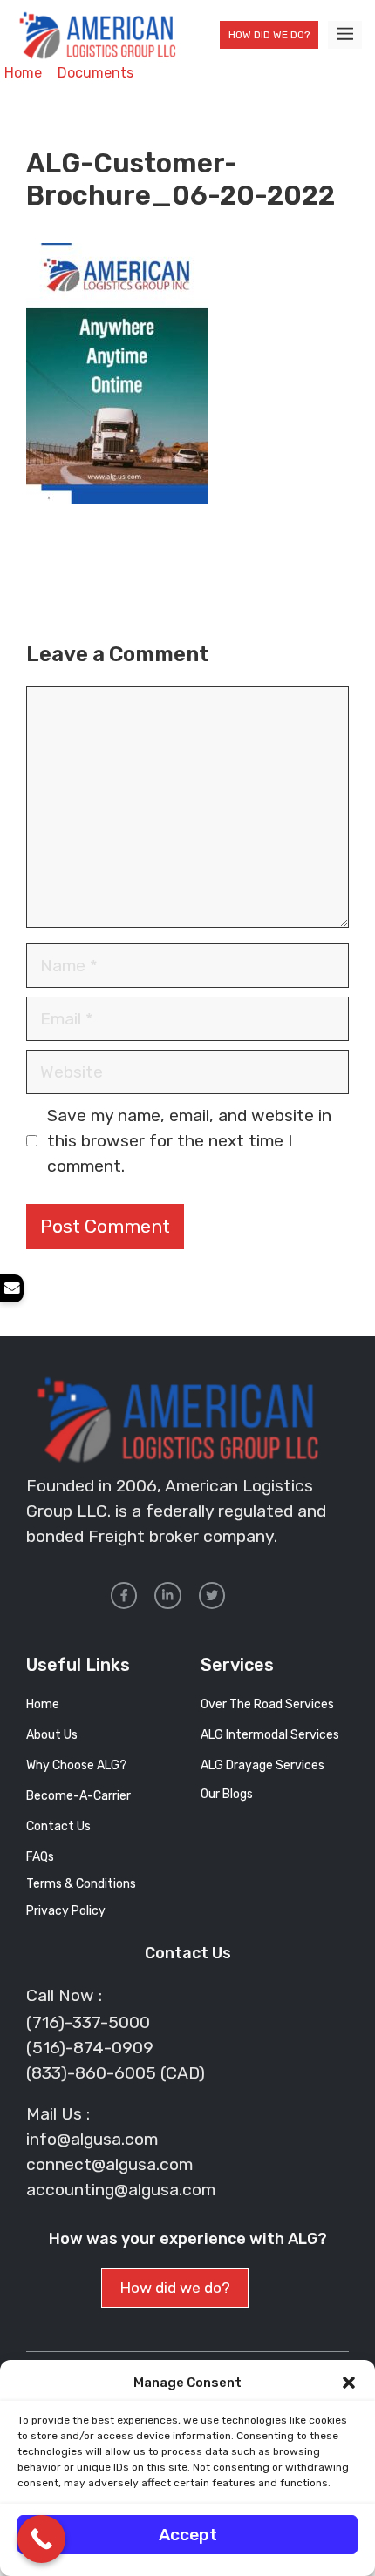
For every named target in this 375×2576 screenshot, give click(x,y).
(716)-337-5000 (88, 2022)
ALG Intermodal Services (270, 1735)
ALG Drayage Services (262, 1765)
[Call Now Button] (41, 2539)
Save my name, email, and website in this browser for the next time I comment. (189, 1141)
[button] (349, 2383)
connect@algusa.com (109, 2164)
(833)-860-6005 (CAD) (116, 2073)
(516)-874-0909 (90, 2048)
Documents (95, 73)
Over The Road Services (267, 1704)
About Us (52, 1735)
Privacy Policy (66, 1911)
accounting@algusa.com (121, 2190)
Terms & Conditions (81, 1884)
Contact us (58, 1826)
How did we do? (269, 35)
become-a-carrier (78, 1796)
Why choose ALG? (76, 1765)
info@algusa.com (92, 2139)
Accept (188, 2535)
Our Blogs (227, 1794)
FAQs (40, 1857)
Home (23, 73)
